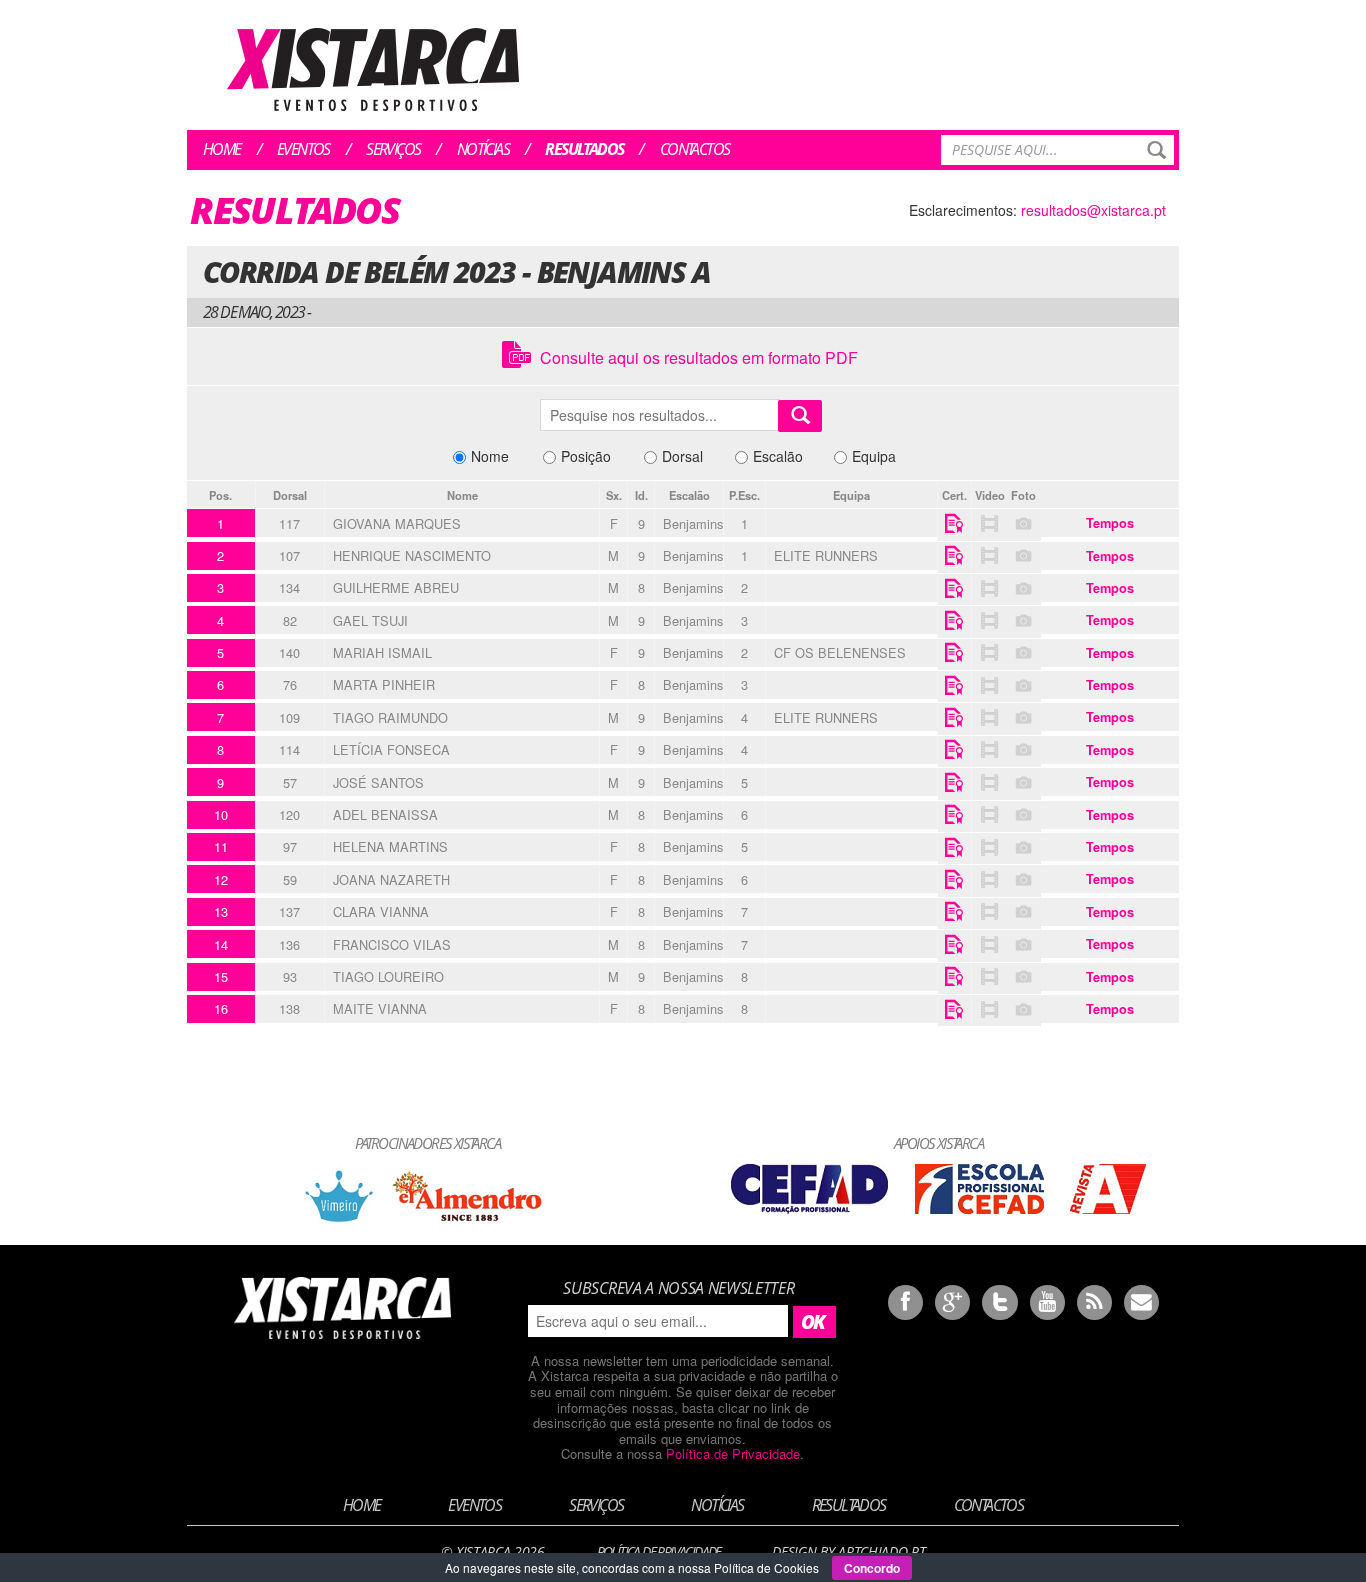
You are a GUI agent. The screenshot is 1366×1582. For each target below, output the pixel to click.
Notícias (483, 149)
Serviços (393, 149)
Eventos (303, 149)
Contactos (695, 149)
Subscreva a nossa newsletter (678, 1288)
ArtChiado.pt (881, 1551)
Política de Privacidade (733, 1453)
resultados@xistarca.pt (1093, 210)
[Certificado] (954, 525)
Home (222, 149)
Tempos (1110, 523)
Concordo (872, 1568)
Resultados (584, 149)
